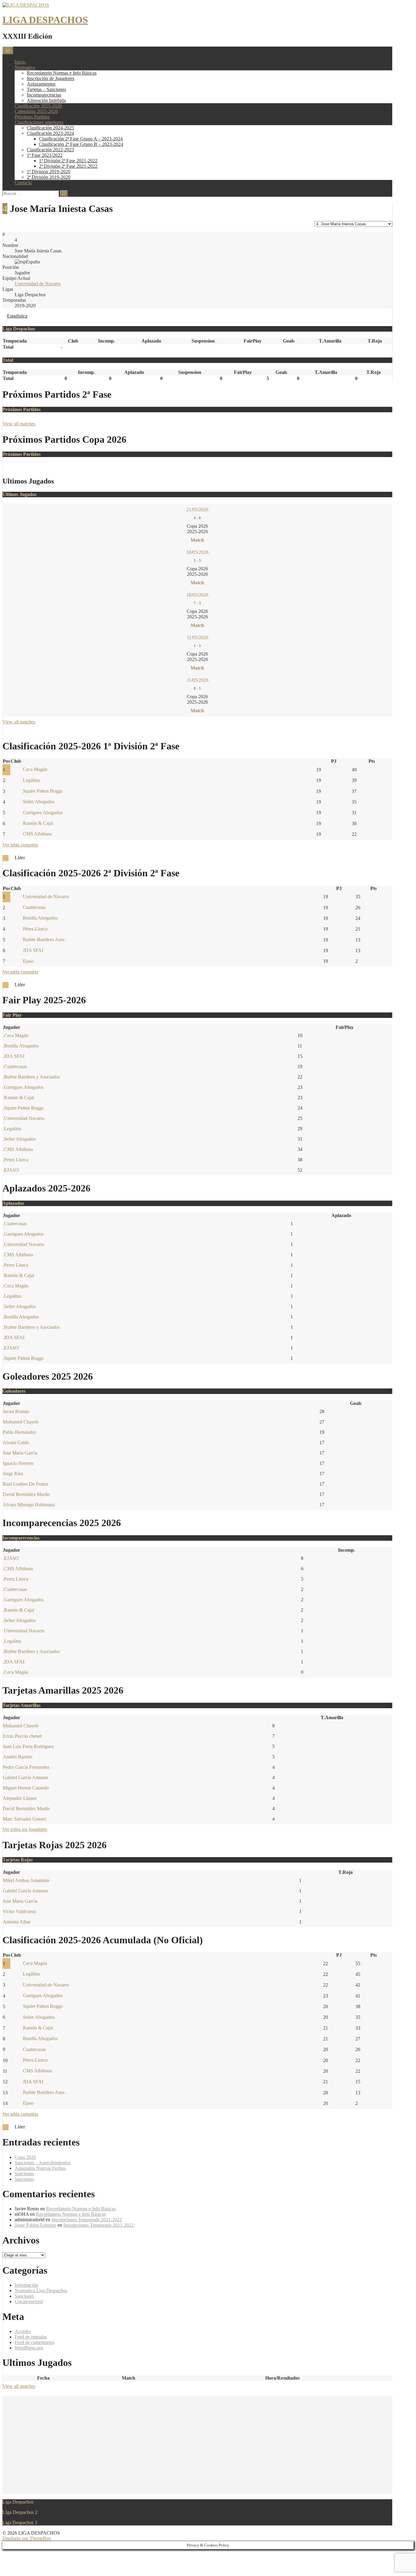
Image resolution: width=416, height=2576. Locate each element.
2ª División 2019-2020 (49, 177)
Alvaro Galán (16, 1443)
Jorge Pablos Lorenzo (35, 2225)
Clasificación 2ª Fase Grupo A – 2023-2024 (81, 139)
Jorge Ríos (13, 1474)
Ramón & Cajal (38, 823)
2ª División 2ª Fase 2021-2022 (68, 166)
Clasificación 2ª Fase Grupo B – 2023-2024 (81, 144)
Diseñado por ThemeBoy (27, 2538)
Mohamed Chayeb (21, 1422)
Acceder (23, 2331)
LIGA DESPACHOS (45, 20)
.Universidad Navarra (23, 1118)
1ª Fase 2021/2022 (45, 155)
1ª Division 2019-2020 (49, 172)
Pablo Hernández (19, 1432)
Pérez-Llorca (35, 929)
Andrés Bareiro (18, 1757)
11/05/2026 (197, 637)
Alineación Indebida (46, 100)
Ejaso (28, 961)
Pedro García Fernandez (26, 1767)
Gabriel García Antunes (25, 1777)
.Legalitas (12, 1129)
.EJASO (11, 1170)
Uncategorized (29, 2302)
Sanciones (24, 2174)
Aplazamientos (41, 84)
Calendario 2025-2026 (36, 111)
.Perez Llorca (16, 1160)
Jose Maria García (20, 1453)
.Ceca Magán (16, 1035)
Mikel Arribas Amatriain (26, 1880)
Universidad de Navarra (38, 284)
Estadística (17, 316)
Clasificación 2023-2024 (50, 133)
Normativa (25, 67)
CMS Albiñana (37, 834)
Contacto (23, 183)
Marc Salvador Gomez (25, 1819)
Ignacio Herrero (18, 1463)
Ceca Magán (35, 769)
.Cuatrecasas (15, 1066)
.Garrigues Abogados (23, 1087)
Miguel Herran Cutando (26, 1788)
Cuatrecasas (34, 907)
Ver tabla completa (20, 845)
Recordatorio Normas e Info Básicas (62, 73)
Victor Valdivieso (19, 1911)
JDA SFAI (33, 950)
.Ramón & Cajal (18, 1098)
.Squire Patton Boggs (23, 1108)
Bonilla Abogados (40, 918)
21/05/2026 (197, 510)
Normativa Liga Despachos (41, 2291)
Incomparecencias (44, 95)
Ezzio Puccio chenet (22, 1736)
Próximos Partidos (32, 117)
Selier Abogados (39, 802)
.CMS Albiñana (18, 1149)
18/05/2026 (197, 552)
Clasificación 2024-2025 (50, 128)
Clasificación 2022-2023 (50, 150)
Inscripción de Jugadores (51, 78)
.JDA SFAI (14, 1056)
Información (26, 2285)
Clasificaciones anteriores (39, 122)
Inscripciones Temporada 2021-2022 (87, 2220)
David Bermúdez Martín (26, 1494)
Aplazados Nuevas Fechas (40, 2168)
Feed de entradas (31, 2337)
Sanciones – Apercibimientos (42, 2163)
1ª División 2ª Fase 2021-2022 (68, 161)
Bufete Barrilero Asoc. (44, 940)
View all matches (19, 424)
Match (197, 540)
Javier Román (16, 1411)
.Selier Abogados (19, 1139)
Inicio (20, 62)
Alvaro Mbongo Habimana (29, 1505)
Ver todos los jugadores (25, 1829)
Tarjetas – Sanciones (46, 89)
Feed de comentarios (34, 2342)
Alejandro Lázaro (20, 1798)
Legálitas (32, 780)
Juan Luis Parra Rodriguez (28, 1746)
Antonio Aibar (17, 1922)
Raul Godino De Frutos (25, 1484)
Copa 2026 (25, 2157)
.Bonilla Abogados (21, 1046)
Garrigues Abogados (43, 813)
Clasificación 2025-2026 (38, 106)
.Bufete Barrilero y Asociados (31, 1077)
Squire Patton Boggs (43, 791)
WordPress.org (29, 2348)
